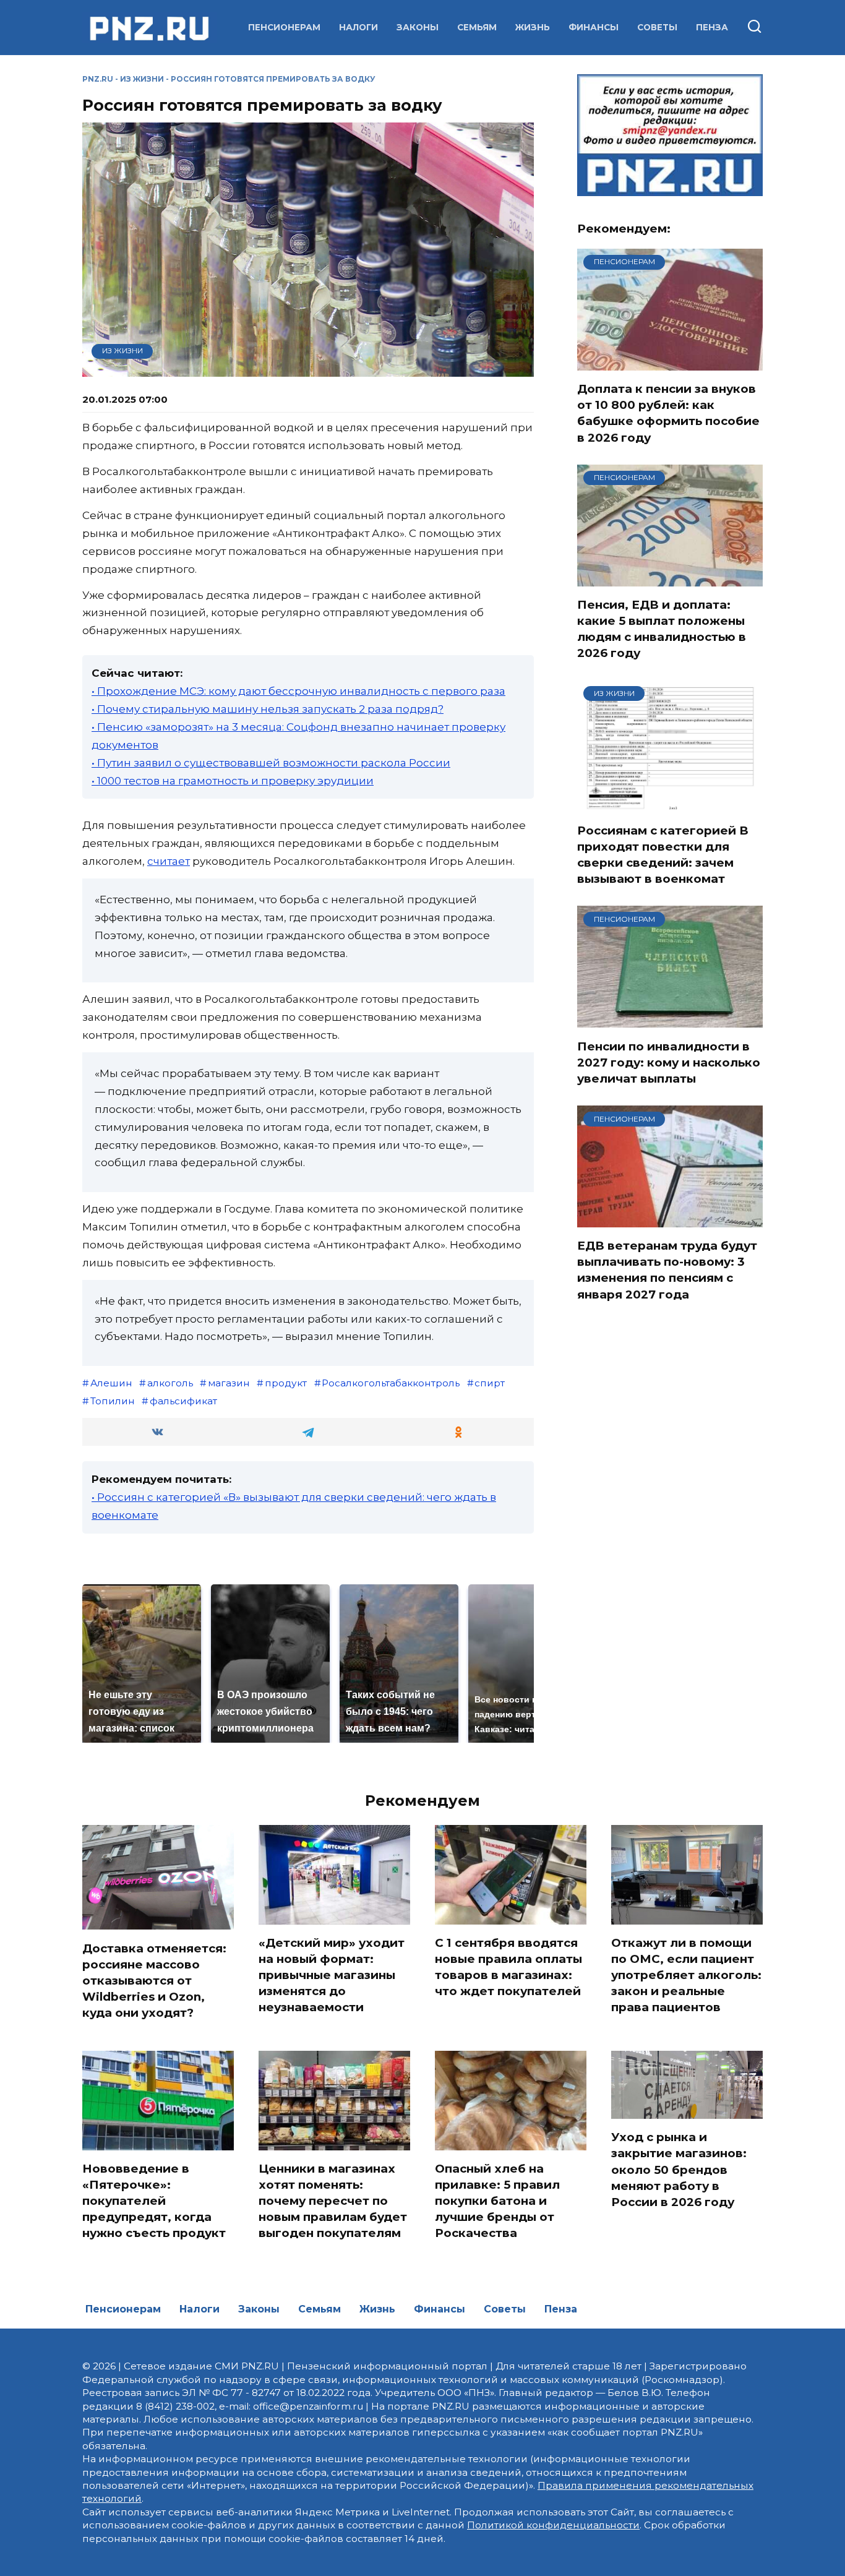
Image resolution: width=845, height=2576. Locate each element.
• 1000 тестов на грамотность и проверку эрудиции (233, 781)
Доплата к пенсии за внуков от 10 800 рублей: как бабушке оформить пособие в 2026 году (668, 413)
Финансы (594, 27)
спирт (490, 1383)
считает (169, 861)
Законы (418, 27)
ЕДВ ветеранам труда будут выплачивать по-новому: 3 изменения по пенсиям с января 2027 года (667, 1270)
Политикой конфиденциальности (553, 2525)
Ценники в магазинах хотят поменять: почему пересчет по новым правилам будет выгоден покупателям (333, 2201)
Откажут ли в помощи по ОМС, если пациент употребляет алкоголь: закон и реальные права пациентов (686, 1975)
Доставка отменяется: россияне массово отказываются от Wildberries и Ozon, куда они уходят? (154, 1980)
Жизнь (533, 27)
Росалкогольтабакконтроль (391, 1383)
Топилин (113, 1401)
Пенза (712, 27)
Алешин (111, 1383)
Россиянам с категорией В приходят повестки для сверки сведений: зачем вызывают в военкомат (663, 855)
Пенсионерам (284, 27)
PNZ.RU (98, 79)
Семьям (477, 27)
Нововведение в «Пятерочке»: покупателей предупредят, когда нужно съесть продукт (154, 2201)
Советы (657, 27)
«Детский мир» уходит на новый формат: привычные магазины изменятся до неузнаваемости (332, 1975)
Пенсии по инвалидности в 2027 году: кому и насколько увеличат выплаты (669, 1062)
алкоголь (170, 1383)
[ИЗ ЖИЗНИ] (670, 804)
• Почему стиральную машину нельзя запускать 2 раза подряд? (268, 709)
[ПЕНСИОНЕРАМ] (670, 363)
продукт (286, 1383)
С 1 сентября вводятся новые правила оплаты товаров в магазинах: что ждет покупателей (508, 1967)
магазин (229, 1383)
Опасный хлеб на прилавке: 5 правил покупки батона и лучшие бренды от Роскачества (497, 2201)
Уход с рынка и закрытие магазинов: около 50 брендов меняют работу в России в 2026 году (679, 2170)
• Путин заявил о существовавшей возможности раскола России (271, 763)
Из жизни (142, 79)
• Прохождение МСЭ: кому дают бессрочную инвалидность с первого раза (298, 691)
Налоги (358, 27)
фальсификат (183, 1401)
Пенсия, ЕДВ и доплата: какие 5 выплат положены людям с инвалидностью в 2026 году (662, 629)
